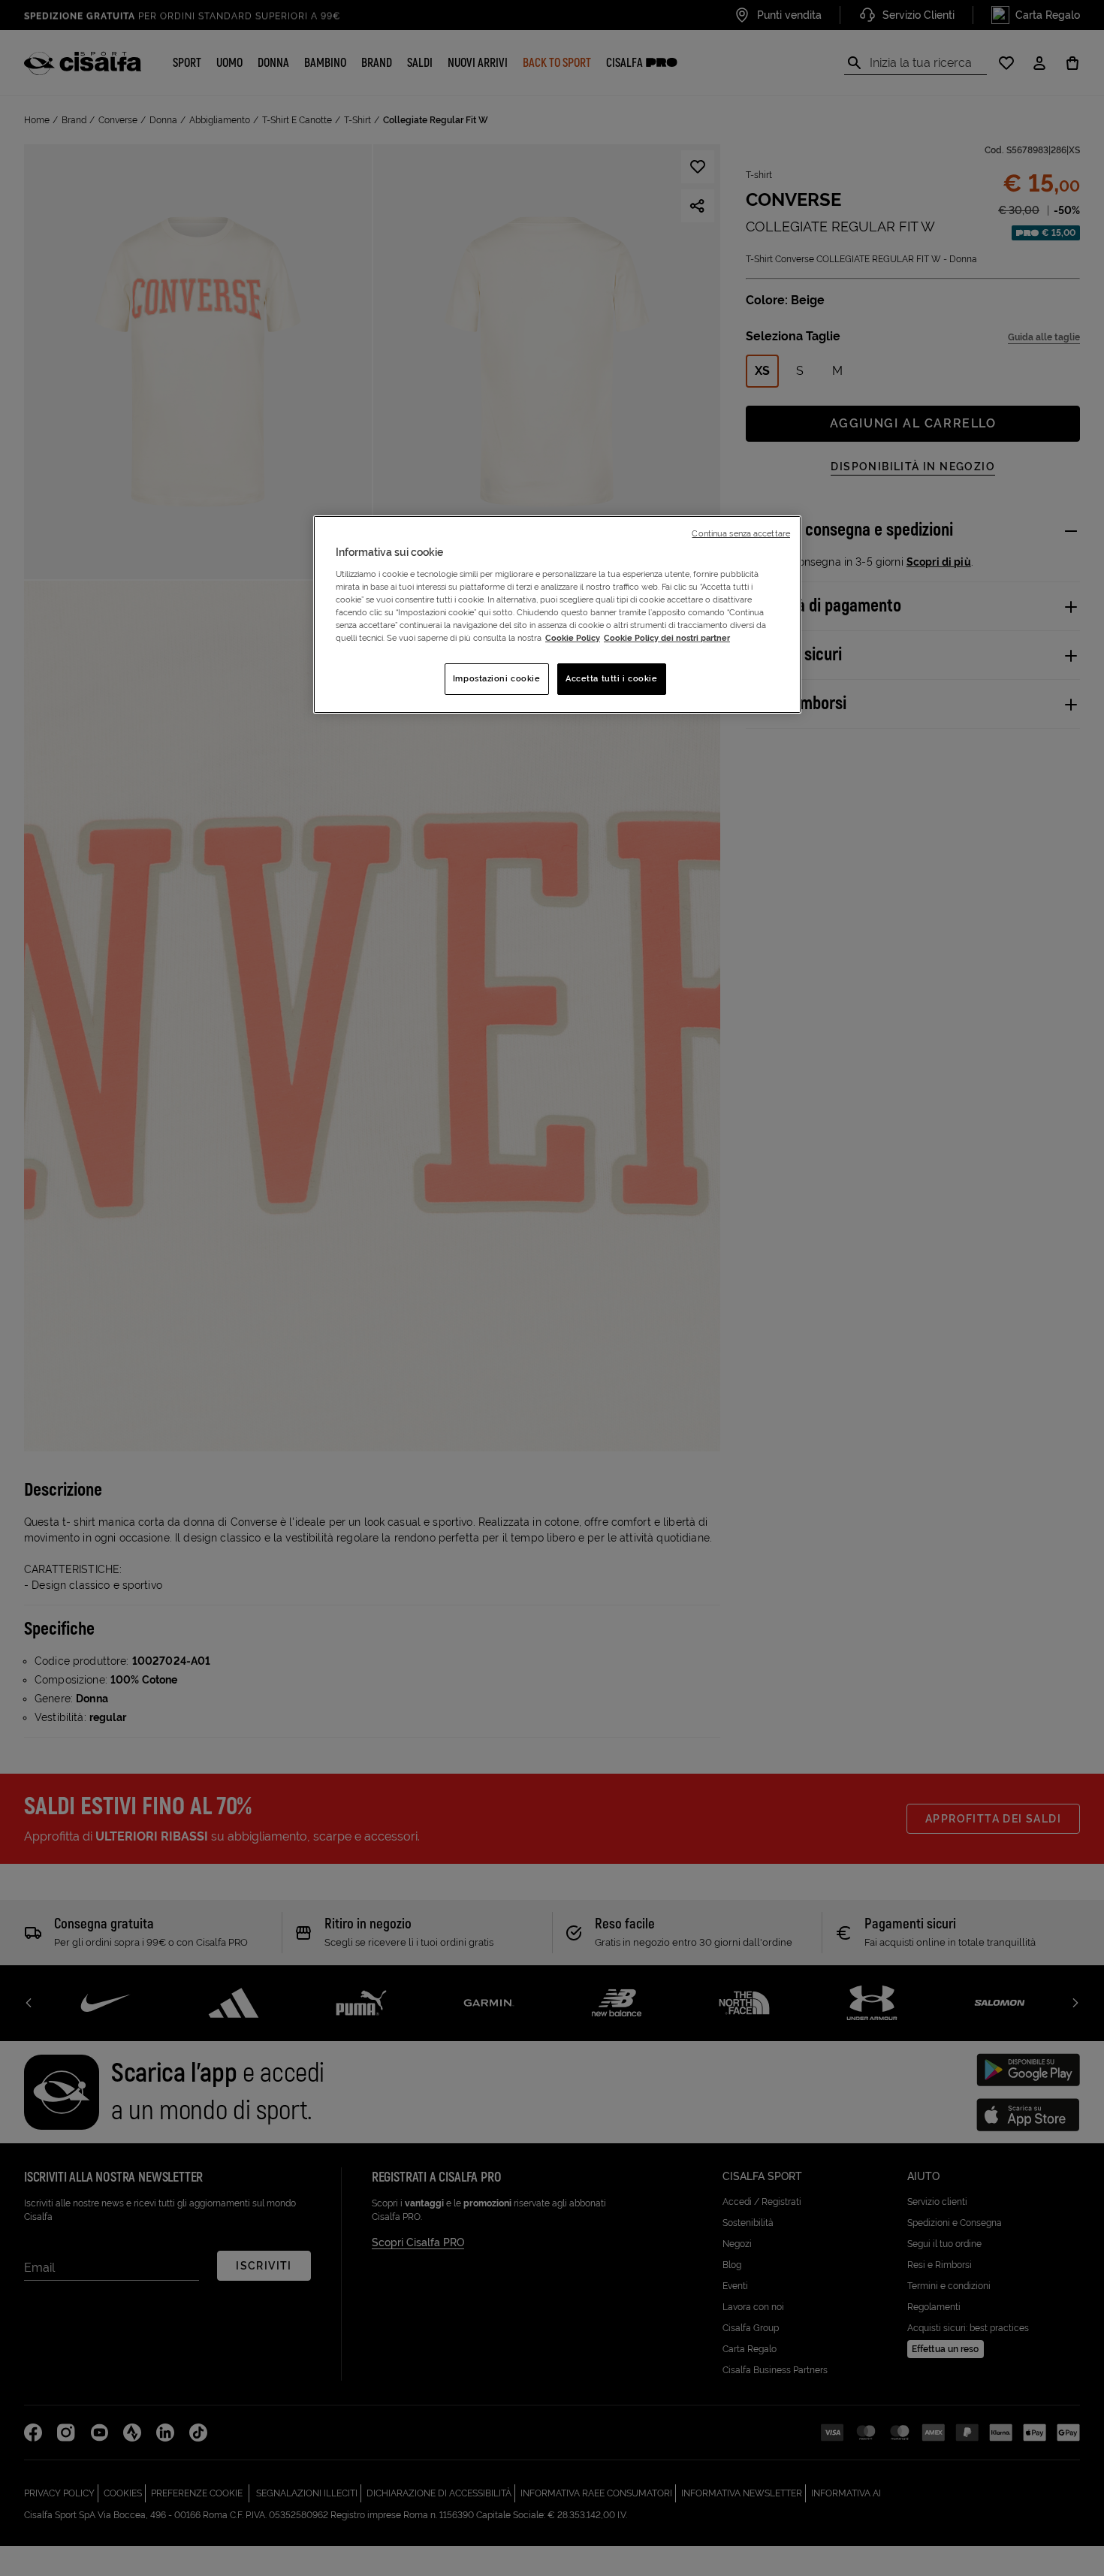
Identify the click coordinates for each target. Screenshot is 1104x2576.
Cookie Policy (573, 638)
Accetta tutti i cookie (612, 678)
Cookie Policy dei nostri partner (667, 638)
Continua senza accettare (741, 533)
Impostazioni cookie (497, 678)
